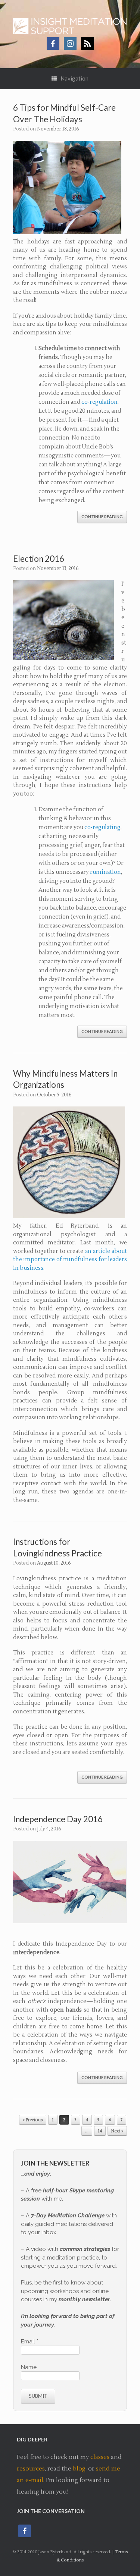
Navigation (74, 78)
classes (100, 2457)
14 (100, 2131)
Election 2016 (39, 559)
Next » (117, 2131)
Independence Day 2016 (58, 1819)
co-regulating (102, 827)
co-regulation (99, 402)
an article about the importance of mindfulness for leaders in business (70, 1260)
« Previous (33, 2120)
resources (31, 2469)
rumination (105, 872)
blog (79, 2469)
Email (30, 2342)
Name (29, 2367)
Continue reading (102, 517)
